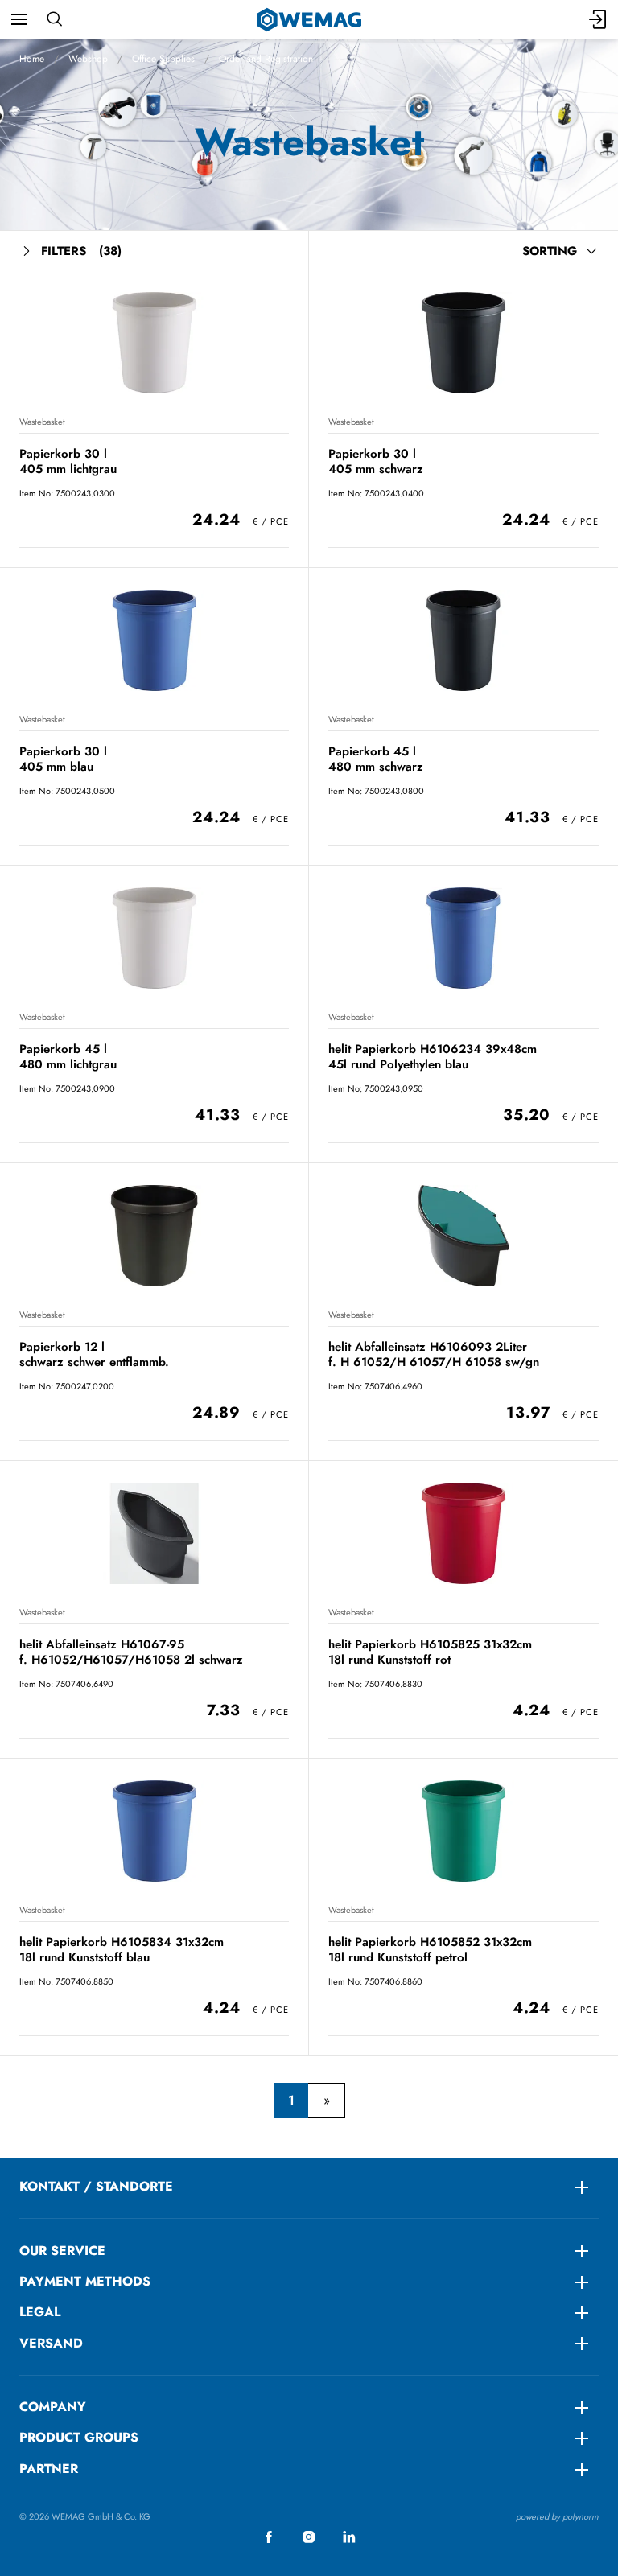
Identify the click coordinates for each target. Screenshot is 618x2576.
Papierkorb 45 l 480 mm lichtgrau (68, 1057)
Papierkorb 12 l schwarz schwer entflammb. (94, 1354)
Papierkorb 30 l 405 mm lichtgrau (68, 461)
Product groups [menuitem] (79, 2437)
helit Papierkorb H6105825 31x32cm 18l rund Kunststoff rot (430, 1652)
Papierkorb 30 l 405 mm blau (63, 759)
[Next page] (326, 2101)
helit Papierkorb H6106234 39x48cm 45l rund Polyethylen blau (433, 1057)
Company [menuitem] (53, 2407)
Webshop (88, 59)
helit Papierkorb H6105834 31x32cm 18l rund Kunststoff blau (122, 1950)
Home (32, 59)
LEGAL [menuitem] (40, 2312)
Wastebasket (42, 422)
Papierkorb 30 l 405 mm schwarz (376, 461)
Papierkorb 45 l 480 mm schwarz (376, 759)
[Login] (599, 19)
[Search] (54, 19)
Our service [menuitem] (62, 2251)
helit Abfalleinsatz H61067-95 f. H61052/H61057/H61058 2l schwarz (131, 1652)
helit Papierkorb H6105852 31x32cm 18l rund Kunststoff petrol (430, 1950)
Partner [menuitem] (49, 2469)
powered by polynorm (557, 2516)
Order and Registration (266, 59)
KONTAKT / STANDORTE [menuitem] (96, 2186)
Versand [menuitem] (51, 2343)
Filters (81, 251)
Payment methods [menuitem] (85, 2281)
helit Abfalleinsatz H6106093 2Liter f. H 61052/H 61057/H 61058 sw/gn (434, 1354)
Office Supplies (163, 59)
